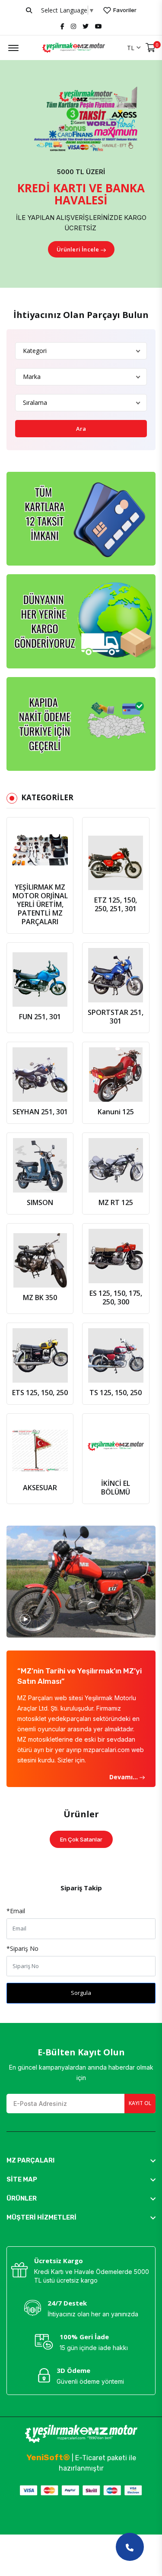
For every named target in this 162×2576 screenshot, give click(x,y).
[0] (151, 48)
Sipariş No (22, 1948)
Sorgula (81, 1993)
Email (16, 1911)
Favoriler (124, 10)
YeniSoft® (48, 2457)
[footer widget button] (81, 2160)
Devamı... (124, 1777)
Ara (81, 429)
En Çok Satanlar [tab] (81, 1839)
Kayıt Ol (140, 2103)
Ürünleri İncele (78, 249)
